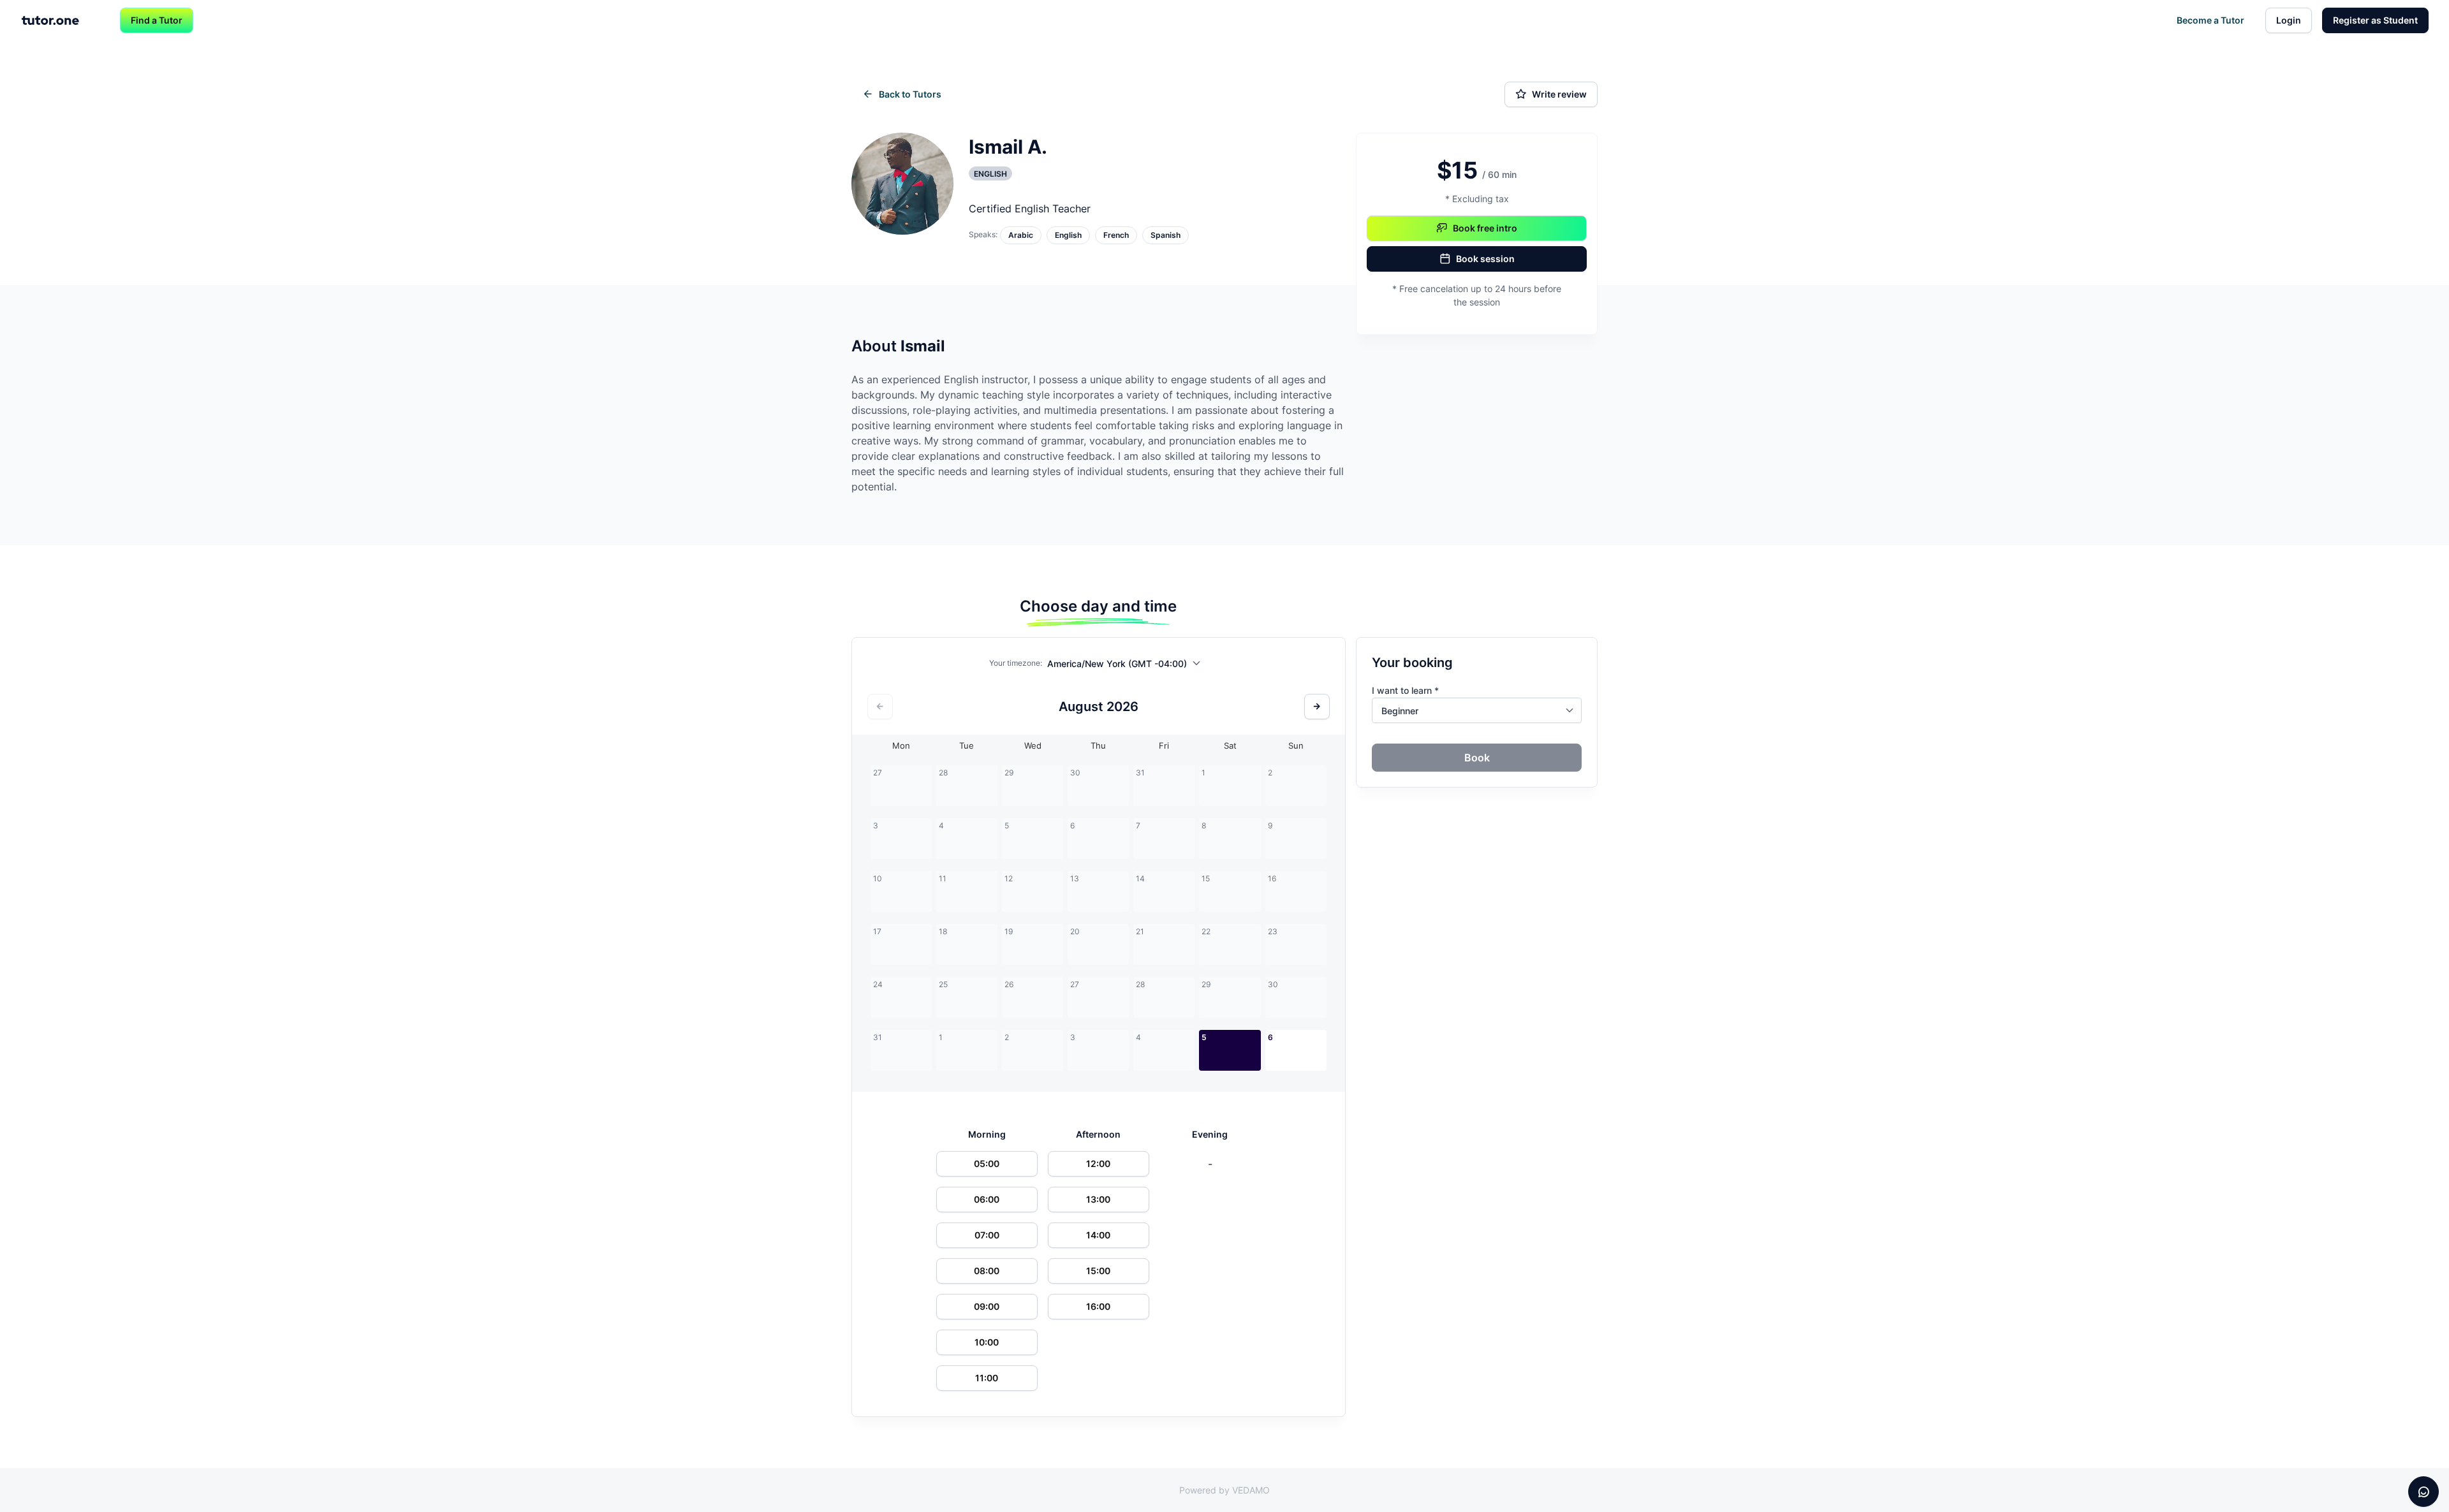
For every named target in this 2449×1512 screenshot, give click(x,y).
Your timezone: (1016, 663)
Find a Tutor (157, 20)
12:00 (1098, 1163)
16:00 (1098, 1306)
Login (2289, 20)
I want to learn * (1405, 690)
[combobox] (1127, 666)
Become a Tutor (2210, 20)
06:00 (987, 1199)
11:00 (987, 1378)
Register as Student (2375, 20)
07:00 (987, 1235)
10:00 (987, 1342)
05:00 (987, 1163)
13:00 (1098, 1199)
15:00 (1098, 1271)
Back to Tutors (910, 94)
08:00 (987, 1271)
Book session (1485, 259)
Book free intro (1485, 228)
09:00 (987, 1306)
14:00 (1098, 1235)
